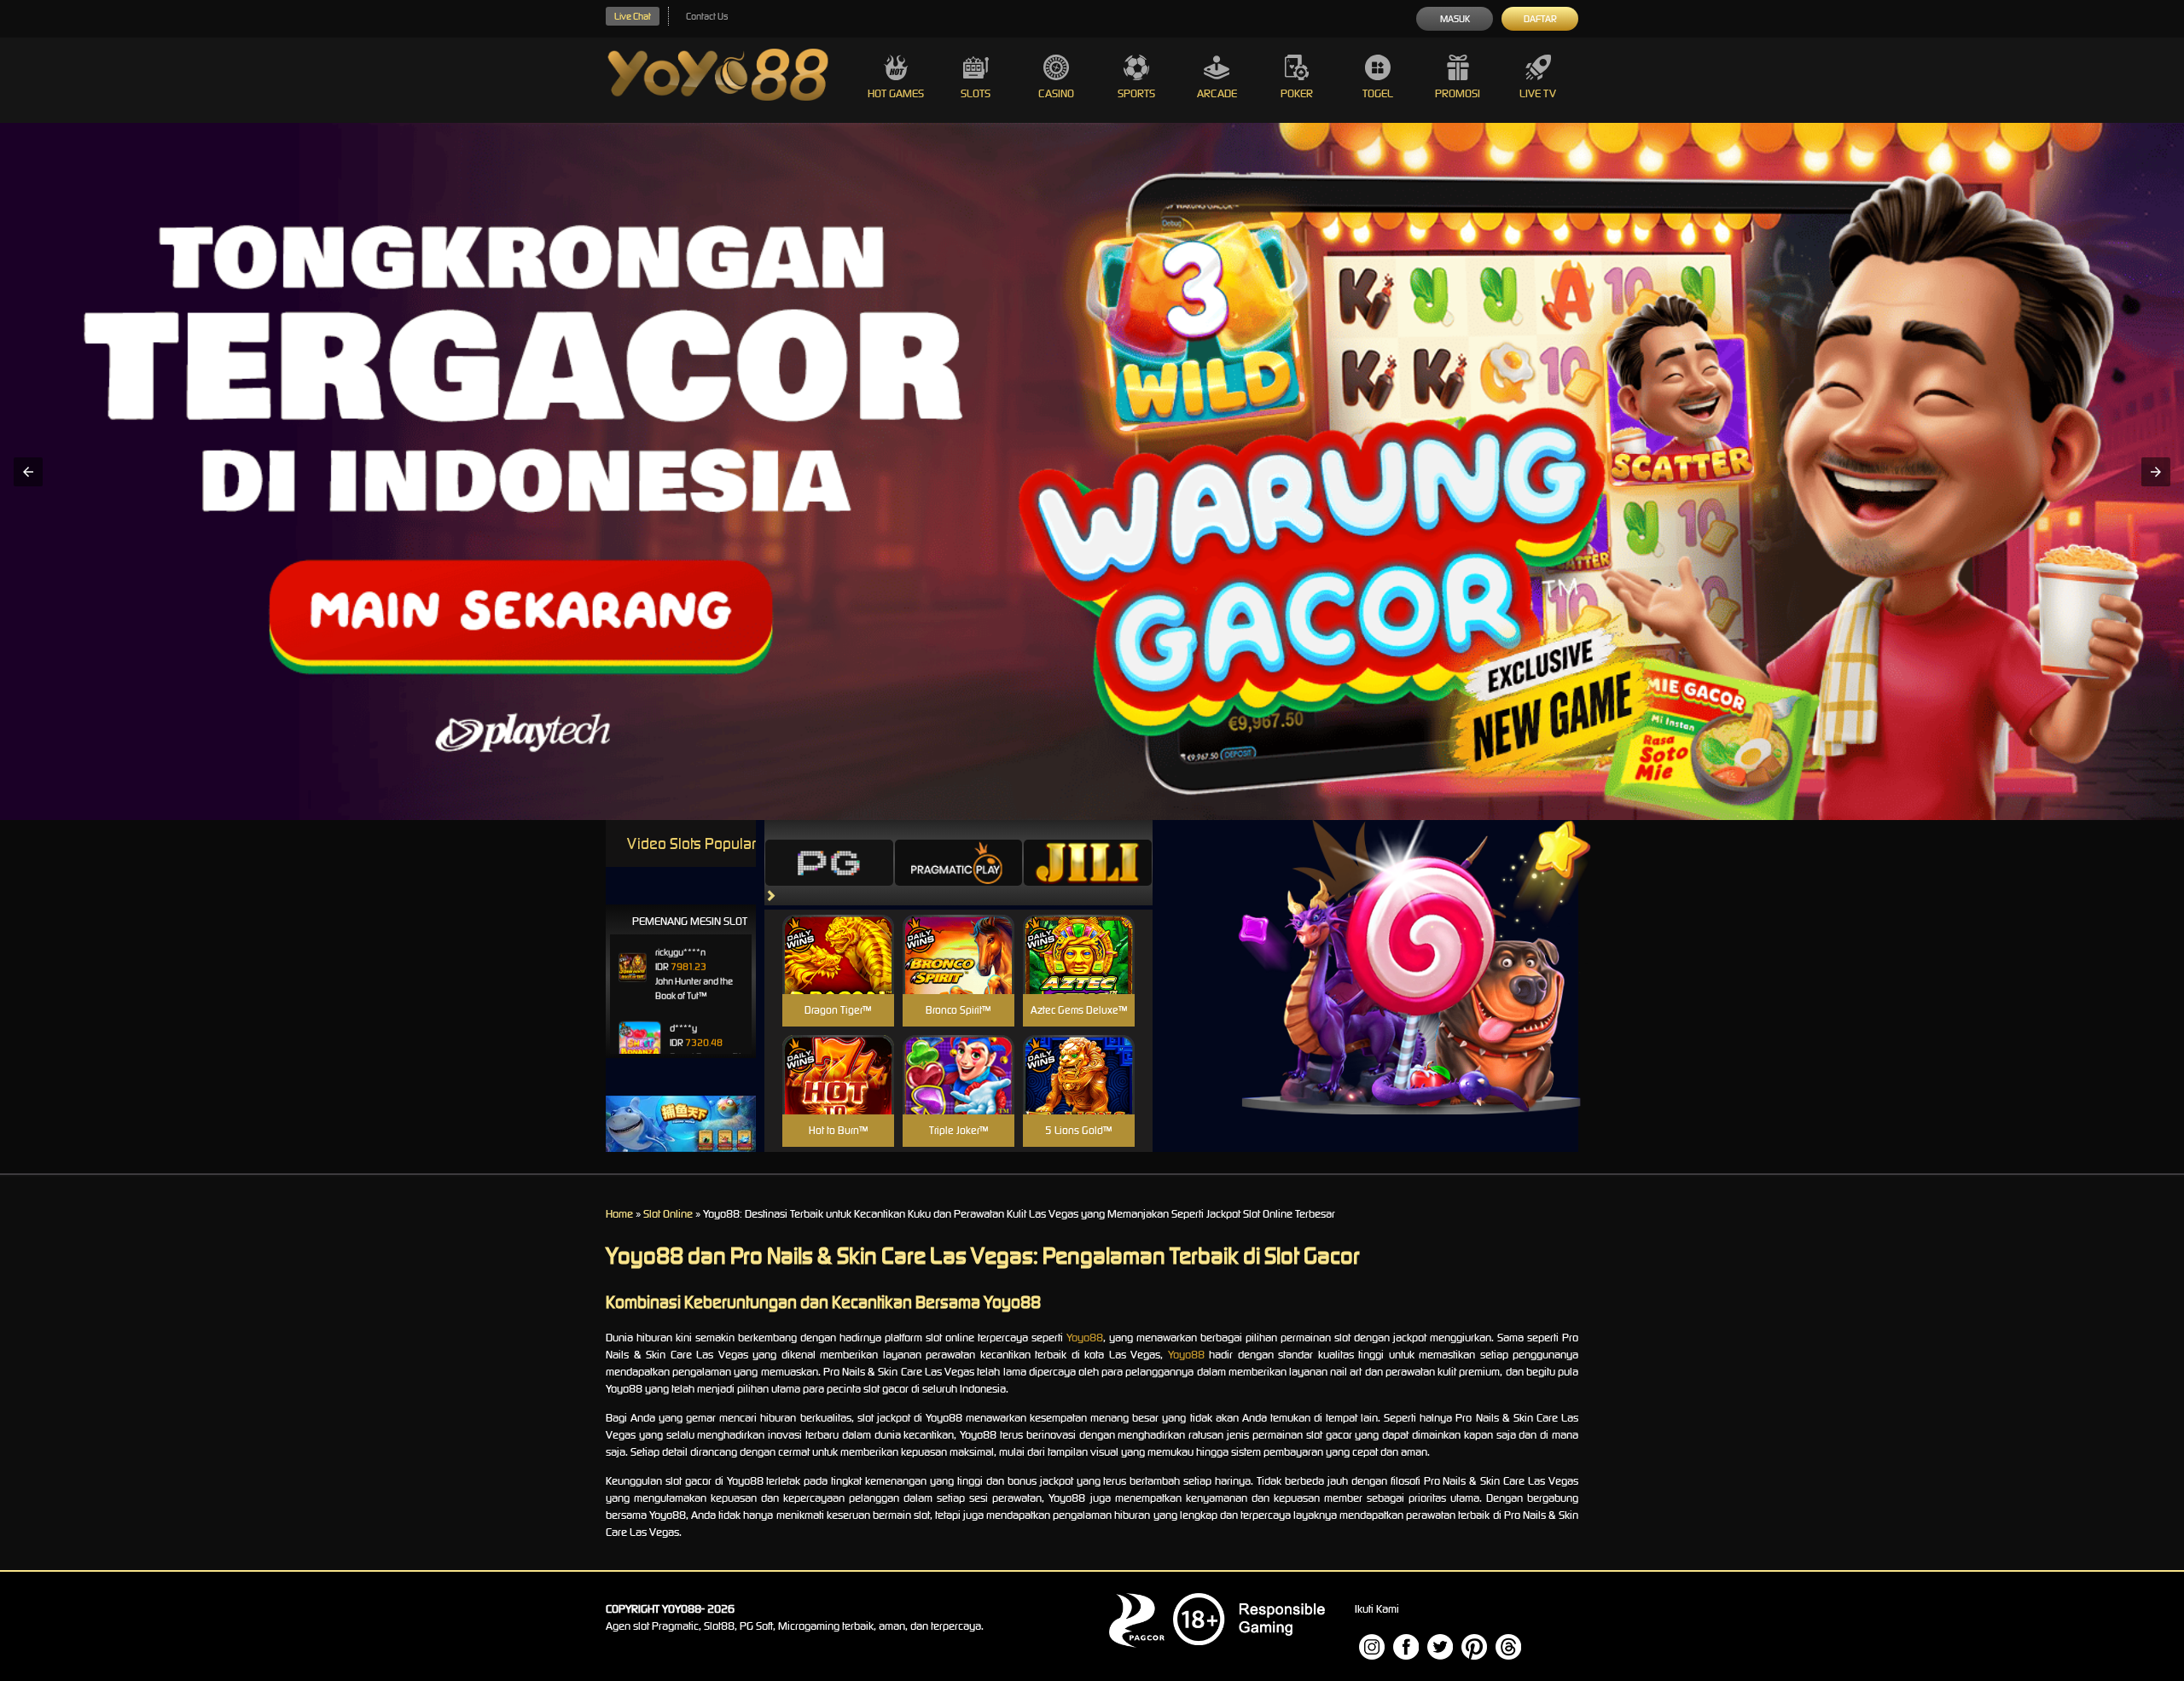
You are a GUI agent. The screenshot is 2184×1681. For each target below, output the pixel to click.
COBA (838, 934)
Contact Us (707, 16)
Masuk (1455, 19)
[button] (28, 472)
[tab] (829, 863)
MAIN (838, 973)
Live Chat (633, 16)
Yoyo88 (1085, 1338)
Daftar (1540, 19)
